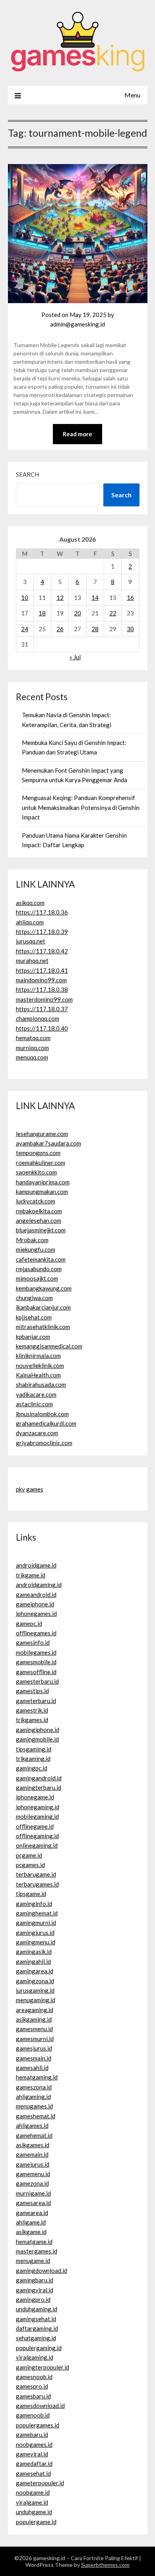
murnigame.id (33, 2193)
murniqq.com (32, 1048)
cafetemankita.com (41, 1259)
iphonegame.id (35, 1797)
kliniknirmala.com (38, 1356)
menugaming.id (36, 2000)
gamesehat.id (33, 2473)
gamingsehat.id (36, 2319)
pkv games (30, 1489)
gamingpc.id (32, 1768)
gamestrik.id (32, 1710)
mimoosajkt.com (37, 1278)
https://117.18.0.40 (42, 1028)
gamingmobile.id (37, 1739)
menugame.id (33, 2261)
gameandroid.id (36, 1594)
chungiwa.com (34, 1298)
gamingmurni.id (36, 1923)
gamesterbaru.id (37, 1681)
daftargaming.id (37, 2328)
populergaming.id (39, 2348)
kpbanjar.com (33, 1337)
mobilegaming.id (37, 1816)
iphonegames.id (36, 1614)
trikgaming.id (33, 1759)
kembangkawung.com (44, 1288)
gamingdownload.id (42, 2270)
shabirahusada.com (41, 1384)
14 (95, 598)
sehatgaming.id (36, 2338)
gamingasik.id (34, 1952)
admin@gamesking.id (77, 324)
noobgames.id (34, 2444)
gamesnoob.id (34, 2377)
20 (77, 613)
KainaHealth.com (38, 1375)
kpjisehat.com (34, 1317)
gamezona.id (32, 2183)
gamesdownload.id (40, 2406)
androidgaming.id (39, 1585)
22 (113, 613)
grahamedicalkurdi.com (46, 1423)
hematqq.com (33, 1038)
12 (60, 598)
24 (25, 629)
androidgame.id (36, 1565)
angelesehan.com (39, 1220)
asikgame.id (31, 2232)
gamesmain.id (34, 2058)
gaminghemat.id (37, 1913)
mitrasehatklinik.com (43, 1327)
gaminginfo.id (34, 1904)
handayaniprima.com (43, 1182)
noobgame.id (33, 2492)
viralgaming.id (35, 2357)
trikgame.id (31, 1575)
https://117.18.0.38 (42, 989)
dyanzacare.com (37, 1433)
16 (130, 598)
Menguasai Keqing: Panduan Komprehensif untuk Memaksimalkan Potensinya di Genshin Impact (81, 807)
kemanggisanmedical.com (49, 1346)
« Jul (75, 657)
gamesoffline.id (36, 1672)
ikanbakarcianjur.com (43, 1307)
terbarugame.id (36, 1874)
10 (25, 598)
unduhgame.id (34, 2512)
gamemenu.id (33, 2174)
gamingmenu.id (36, 1942)
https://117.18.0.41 (42, 970)
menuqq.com (32, 1057)
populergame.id (36, 2522)
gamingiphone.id (38, 1730)
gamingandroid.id (39, 1778)
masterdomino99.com (44, 999)
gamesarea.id (33, 2203)
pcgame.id (29, 1855)
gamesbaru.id (33, 2396)
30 (130, 629)
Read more (77, 434)
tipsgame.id (31, 1894)
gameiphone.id (35, 1604)
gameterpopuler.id (40, 2483)
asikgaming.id (34, 2019)
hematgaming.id (37, 2077)
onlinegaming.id (37, 1845)
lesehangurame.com (42, 1134)
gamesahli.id (32, 2068)
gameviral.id (32, 2454)
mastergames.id (37, 2251)
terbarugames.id (37, 1884)
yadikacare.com (36, 1394)
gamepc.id (29, 1623)
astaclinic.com (34, 1404)
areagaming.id (35, 2010)
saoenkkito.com (36, 1172)
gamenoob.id (33, 2415)
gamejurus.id (33, 2164)
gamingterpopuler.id (43, 2367)
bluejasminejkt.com (41, 1230)
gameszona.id (34, 2087)
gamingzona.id (35, 1981)
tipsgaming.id (34, 1749)
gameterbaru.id (36, 1701)
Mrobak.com (32, 1240)
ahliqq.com (30, 922)
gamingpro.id (33, 2299)
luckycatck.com (36, 1201)
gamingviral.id (35, 2290)
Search (27, 474)
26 (60, 629)
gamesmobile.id (36, 1662)
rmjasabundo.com (39, 1269)
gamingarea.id (35, 1971)
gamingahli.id (33, 1961)
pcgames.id (30, 1865)
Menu (132, 95)
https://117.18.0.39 (42, 932)
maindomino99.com (41, 980)
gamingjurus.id (35, 1932)
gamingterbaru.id (39, 1787)
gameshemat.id (36, 2116)
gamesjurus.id (34, 2048)
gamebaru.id (32, 2435)
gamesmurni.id (35, 2039)
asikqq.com (30, 903)
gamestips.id (32, 1691)
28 (95, 629)
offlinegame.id (35, 1826)
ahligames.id (32, 2125)
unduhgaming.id (37, 2309)
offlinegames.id (36, 1633)
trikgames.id (32, 1720)
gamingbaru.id (35, 2280)
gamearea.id (32, 2213)
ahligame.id (31, 2222)
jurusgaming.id (35, 1990)
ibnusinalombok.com (42, 1414)
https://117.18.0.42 (42, 951)
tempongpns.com (38, 1153)
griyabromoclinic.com (44, 1443)
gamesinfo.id (33, 1642)
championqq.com (38, 1018)
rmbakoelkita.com (39, 1211)
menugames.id (34, 2106)
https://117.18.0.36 (42, 912)
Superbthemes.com (105, 2565)
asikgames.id (33, 2145)
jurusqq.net (31, 941)
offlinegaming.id (37, 1836)
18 (42, 613)
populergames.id (38, 2425)
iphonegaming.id (38, 1807)
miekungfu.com (36, 1249)
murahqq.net (32, 961)
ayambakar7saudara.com (48, 1143)
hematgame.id (34, 2242)
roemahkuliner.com (41, 1163)
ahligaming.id (33, 2097)
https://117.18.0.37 (42, 1009)
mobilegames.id (36, 1652)
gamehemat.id (34, 2135)
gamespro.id (32, 2386)
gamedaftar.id (34, 2463)
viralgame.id (32, 2502)
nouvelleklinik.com (40, 1365)
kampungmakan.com (42, 1192)
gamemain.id (32, 2154)
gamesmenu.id (34, 2029)
